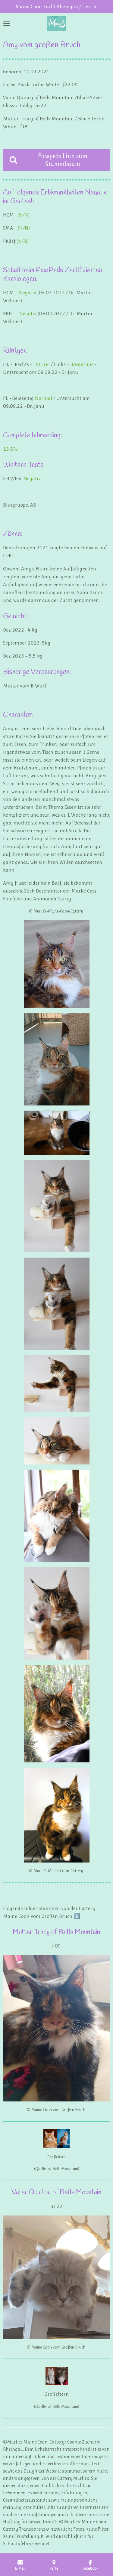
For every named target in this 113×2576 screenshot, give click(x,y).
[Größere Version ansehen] (57, 964)
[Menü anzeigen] (7, 24)
